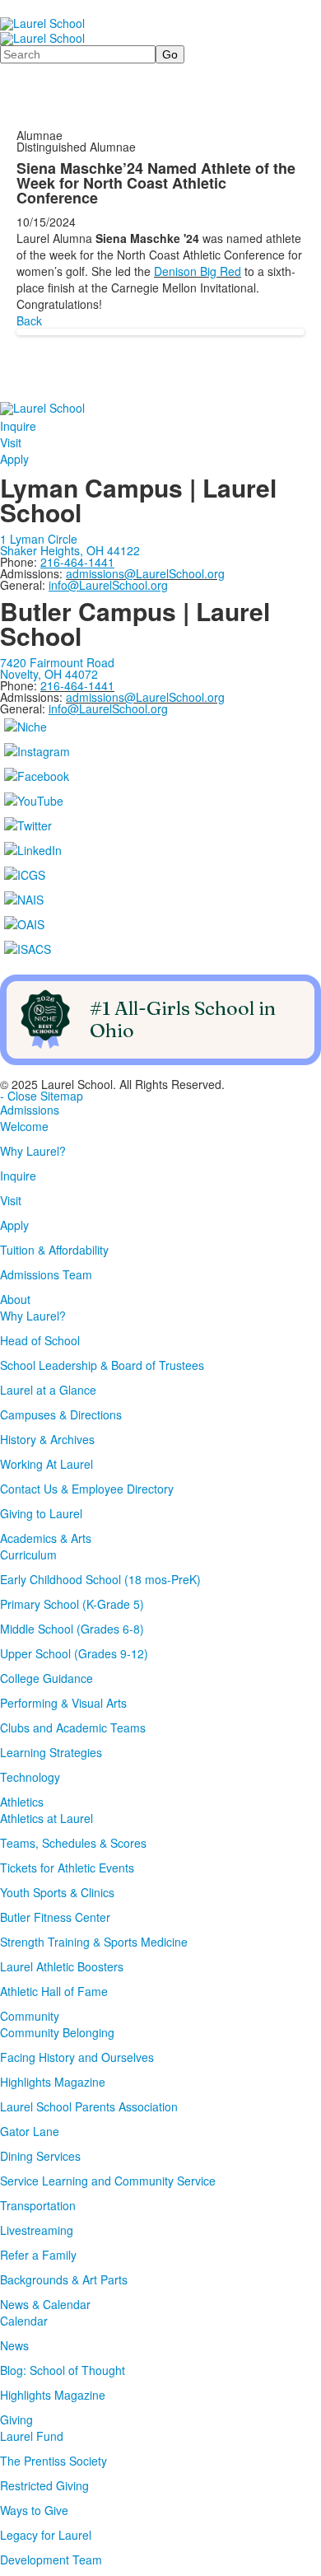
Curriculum (28, 1554)
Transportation (38, 2205)
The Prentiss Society (53, 2461)
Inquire (18, 426)
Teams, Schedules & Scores (73, 1843)
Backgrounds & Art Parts (64, 2279)
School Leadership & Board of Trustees (102, 1365)
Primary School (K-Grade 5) (72, 1604)
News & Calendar (45, 2304)
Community (30, 2016)
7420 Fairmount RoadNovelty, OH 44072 (57, 668)
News (14, 2345)
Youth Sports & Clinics (57, 1892)
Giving (16, 2419)
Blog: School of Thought (63, 2370)
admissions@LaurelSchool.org (145, 573)
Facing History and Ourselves (77, 2057)
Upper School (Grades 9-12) (74, 1653)
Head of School (40, 1340)
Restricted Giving (44, 2485)
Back (29, 320)
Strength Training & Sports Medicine (94, 1942)
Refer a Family (38, 2255)
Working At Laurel (47, 1464)
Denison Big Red (198, 271)
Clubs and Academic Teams (73, 1727)
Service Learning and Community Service (108, 2181)
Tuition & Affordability (54, 1250)
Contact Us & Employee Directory (87, 1489)
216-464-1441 (77, 685)
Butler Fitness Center (55, 1917)
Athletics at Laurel (47, 1818)
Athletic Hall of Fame (54, 1991)
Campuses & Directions (61, 1414)
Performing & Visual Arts (63, 1703)
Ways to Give (34, 2510)
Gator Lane (30, 2131)
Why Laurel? (33, 1151)
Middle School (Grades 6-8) (72, 1629)
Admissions (30, 1110)
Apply (14, 459)
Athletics (22, 1802)
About (15, 1299)
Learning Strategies (51, 1752)
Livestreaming (37, 2230)
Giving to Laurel (41, 1513)
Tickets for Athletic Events (67, 1868)
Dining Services (40, 2156)
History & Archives (47, 1439)
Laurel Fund (32, 2436)
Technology (30, 1777)
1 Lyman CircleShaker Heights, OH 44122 (70, 545)
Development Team (51, 2560)
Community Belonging (57, 2032)
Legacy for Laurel (46, 2535)
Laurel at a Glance (48, 1390)
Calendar (24, 2321)
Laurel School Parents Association (89, 2106)
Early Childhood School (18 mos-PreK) (100, 1579)
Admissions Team (46, 1274)
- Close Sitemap (42, 1096)
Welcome (24, 1126)
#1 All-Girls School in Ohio (183, 1019)
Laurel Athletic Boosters (62, 1966)
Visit (11, 442)
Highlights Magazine (53, 2082)
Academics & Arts (46, 1538)
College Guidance (47, 1678)
